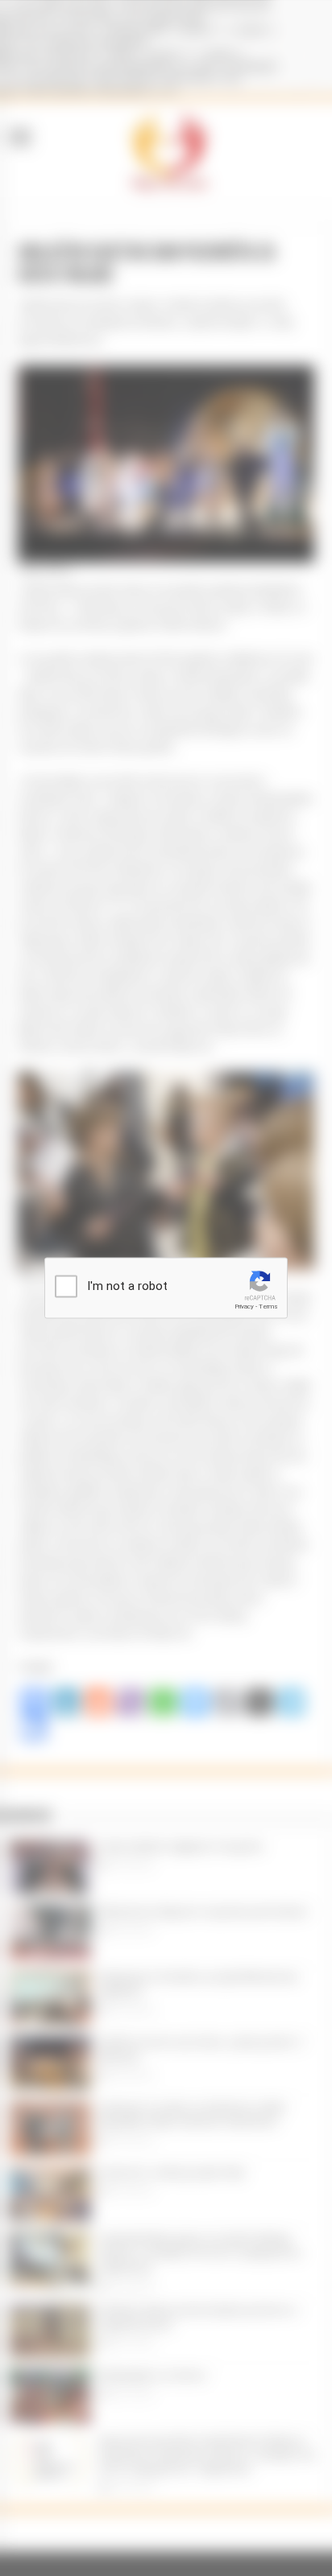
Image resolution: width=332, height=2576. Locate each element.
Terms (268, 1307)
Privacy (244, 1307)
